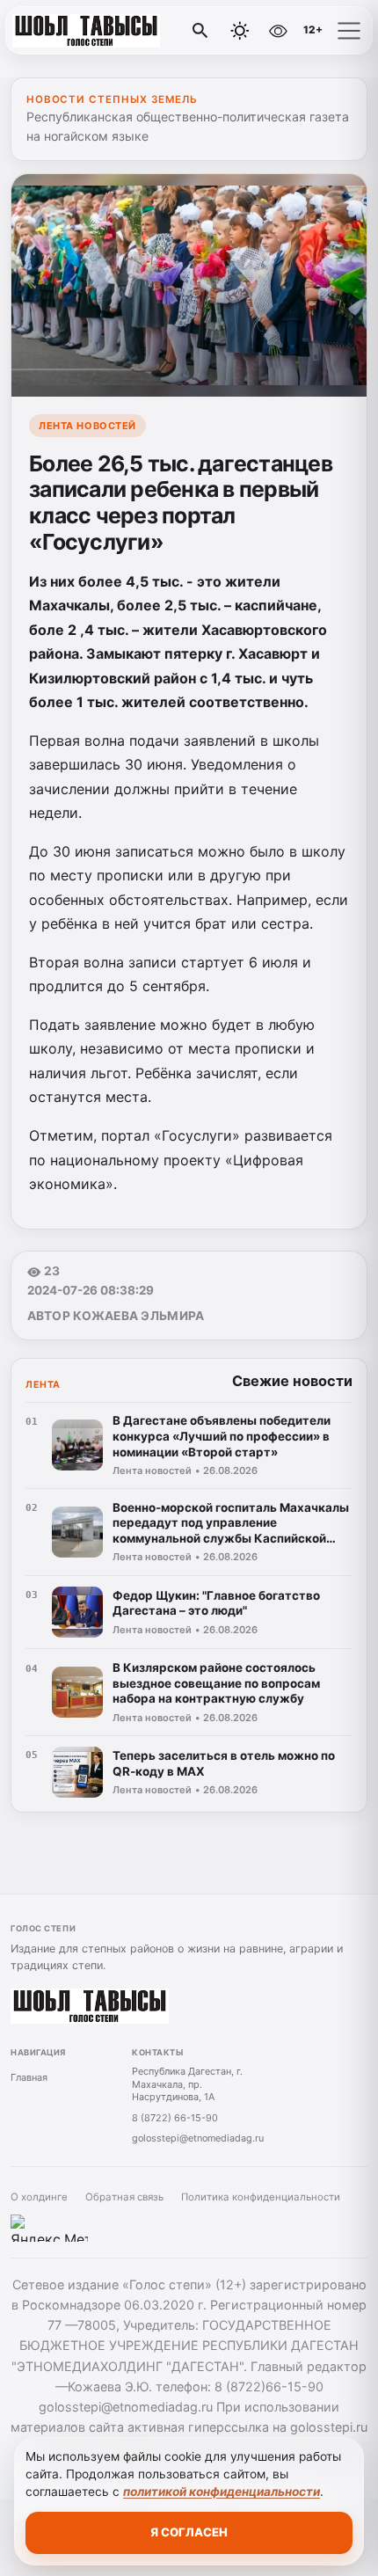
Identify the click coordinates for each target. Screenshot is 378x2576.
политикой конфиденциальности (222, 2492)
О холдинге (39, 2197)
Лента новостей (87, 426)
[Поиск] (200, 31)
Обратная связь (124, 2197)
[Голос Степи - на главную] (86, 31)
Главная (29, 2077)
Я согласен (189, 2532)
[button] (349, 31)
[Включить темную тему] (240, 31)
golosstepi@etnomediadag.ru (198, 2138)
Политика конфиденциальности (261, 2197)
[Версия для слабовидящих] (278, 31)
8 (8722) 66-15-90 (175, 2118)
